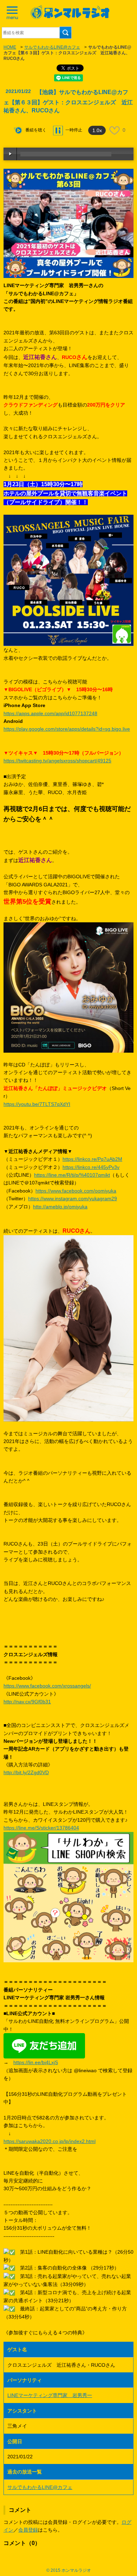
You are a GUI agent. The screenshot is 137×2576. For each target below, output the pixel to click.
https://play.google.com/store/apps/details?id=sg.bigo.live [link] (67, 729)
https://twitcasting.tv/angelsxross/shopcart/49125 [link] (57, 761)
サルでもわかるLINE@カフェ (52, 47)
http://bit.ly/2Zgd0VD (26, 1772)
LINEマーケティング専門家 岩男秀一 (50, 2395)
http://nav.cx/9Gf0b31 (27, 1702)
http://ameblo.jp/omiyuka (60, 1207)
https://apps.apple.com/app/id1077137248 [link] (50, 713)
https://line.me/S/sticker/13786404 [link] (41, 1828)
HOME (10, 47)
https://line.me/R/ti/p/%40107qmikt (72, 1175)
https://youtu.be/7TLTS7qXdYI (37, 1104)
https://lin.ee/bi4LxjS (36, 2062)
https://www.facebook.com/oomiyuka (76, 1191)
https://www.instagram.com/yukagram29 (73, 1199)
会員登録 (28, 2530)
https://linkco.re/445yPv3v (91, 1167)
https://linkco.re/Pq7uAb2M (92, 1159)
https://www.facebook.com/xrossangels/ (47, 1686)
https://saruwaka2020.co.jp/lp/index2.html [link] (50, 2141)
